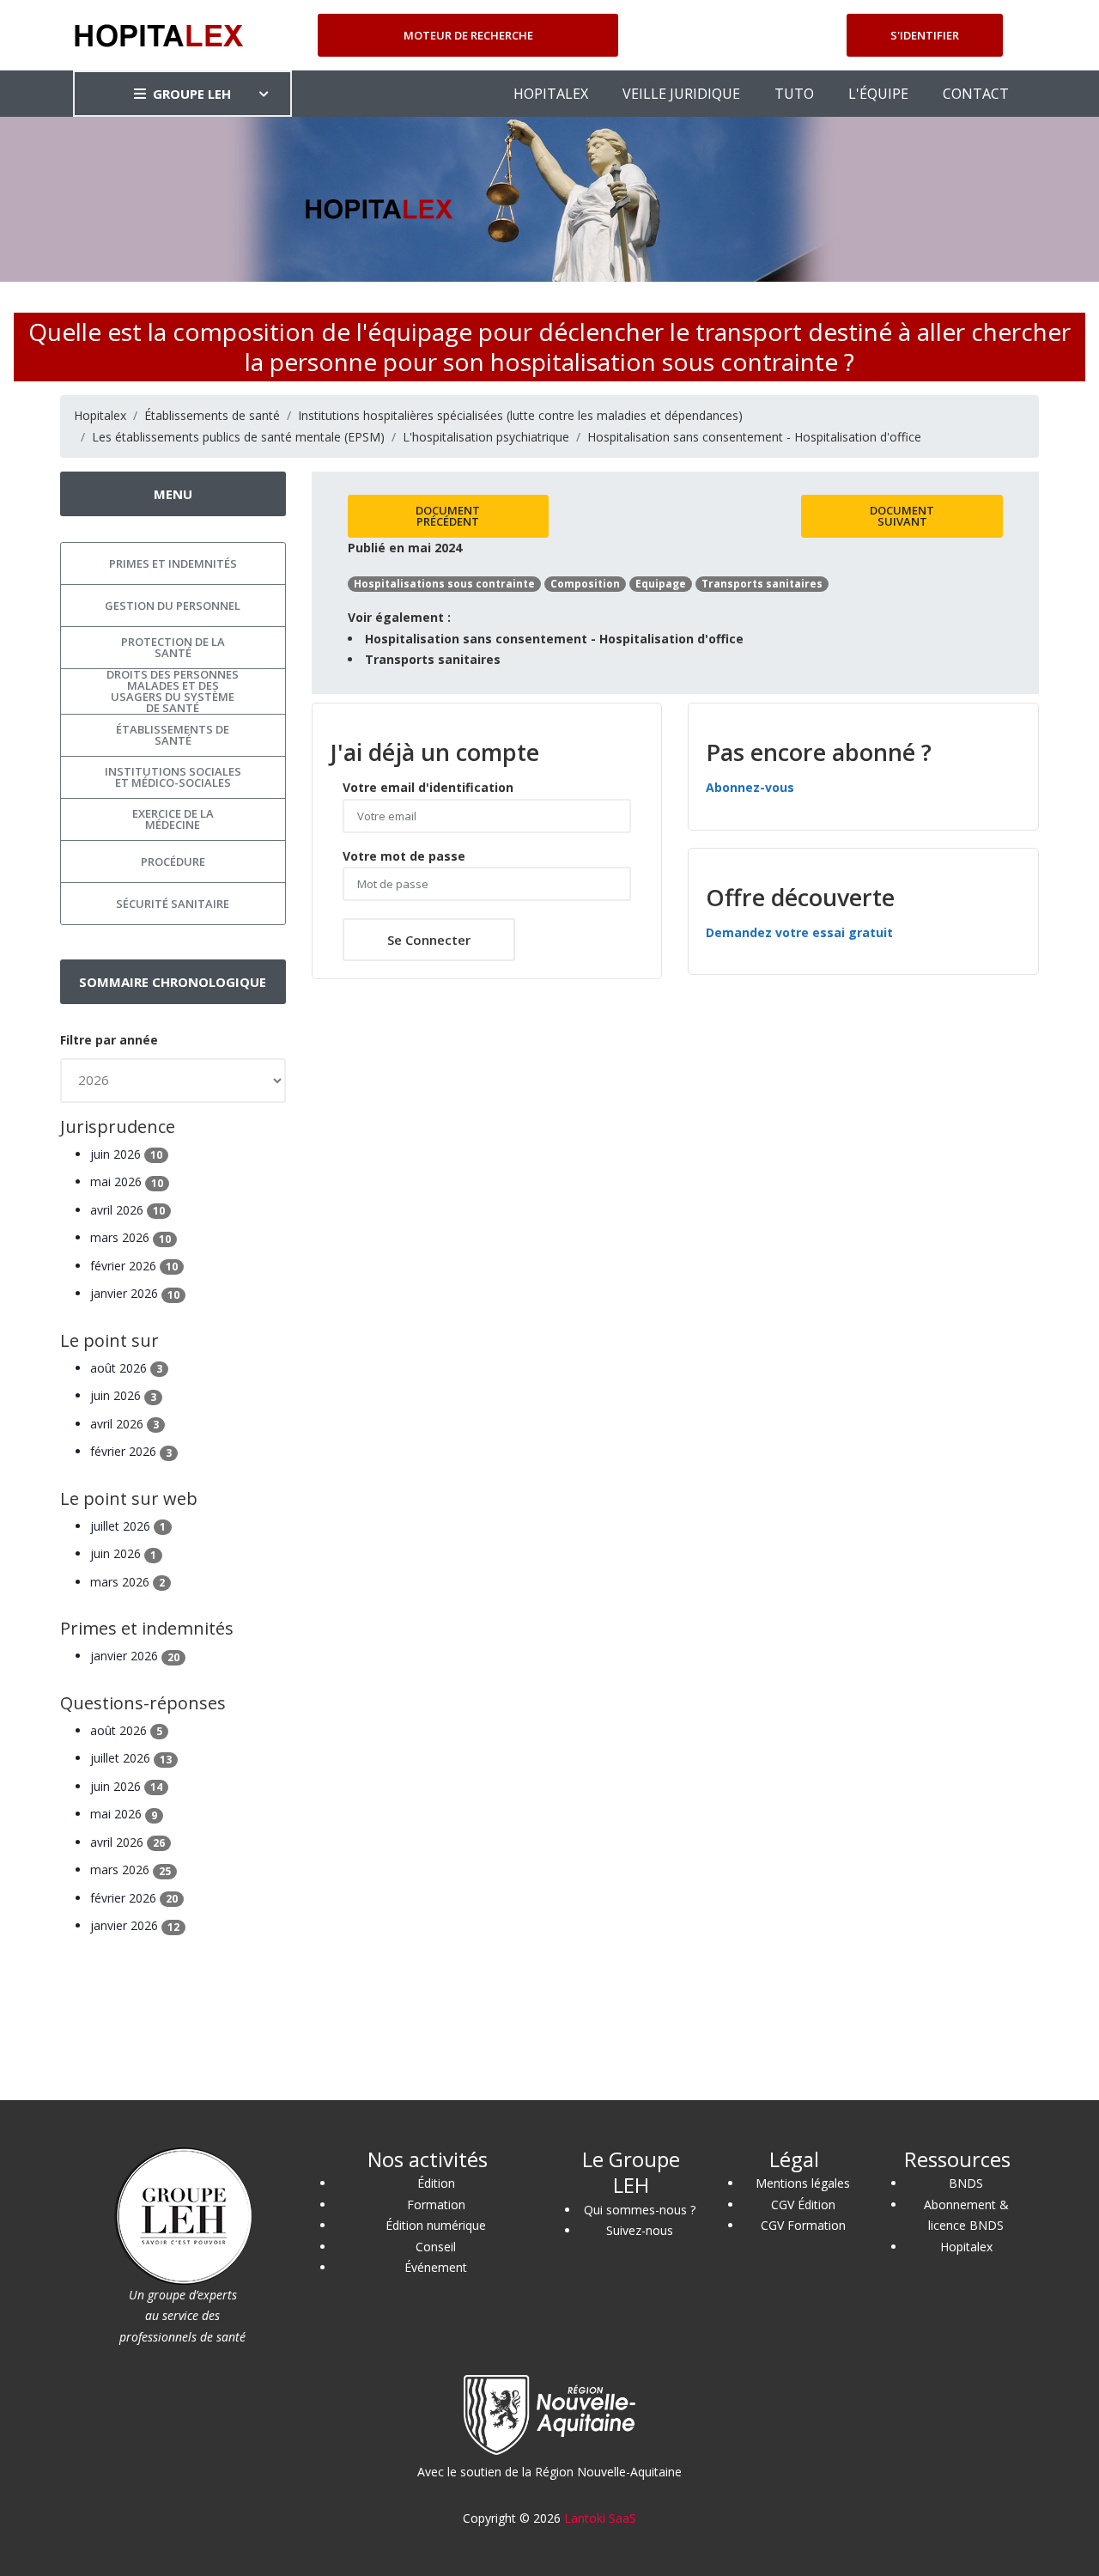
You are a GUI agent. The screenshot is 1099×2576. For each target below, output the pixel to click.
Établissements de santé (212, 415)
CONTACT (976, 94)
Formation (436, 2205)
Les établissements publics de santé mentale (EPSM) (238, 437)
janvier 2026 (135, 1293)
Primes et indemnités (173, 563)
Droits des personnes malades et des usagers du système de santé (173, 691)
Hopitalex (100, 415)
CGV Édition (803, 2205)
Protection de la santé (173, 647)
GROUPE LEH (192, 94)
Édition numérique (436, 2225)
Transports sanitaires (762, 584)
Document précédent (448, 516)
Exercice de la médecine (173, 819)
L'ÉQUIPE (878, 94)
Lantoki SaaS (600, 2518)
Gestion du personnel (173, 606)
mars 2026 (131, 1237)
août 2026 (126, 1368)
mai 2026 (127, 1181)
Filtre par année (109, 1040)
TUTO (794, 94)
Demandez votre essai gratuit (799, 932)
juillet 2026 (128, 1526)
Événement (436, 2267)
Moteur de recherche (468, 35)
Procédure (173, 862)
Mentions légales (803, 2183)
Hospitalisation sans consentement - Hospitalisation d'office (754, 437)
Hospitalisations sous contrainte (444, 584)
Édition (436, 2183)
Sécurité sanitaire (173, 904)
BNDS (966, 2183)
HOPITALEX (551, 94)
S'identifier (925, 35)
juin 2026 (126, 1154)
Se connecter (429, 940)
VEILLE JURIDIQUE (681, 94)
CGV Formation (803, 2225)
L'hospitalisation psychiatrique (486, 437)
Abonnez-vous (750, 787)
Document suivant (902, 516)
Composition (585, 584)
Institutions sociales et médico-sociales (173, 777)
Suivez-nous (640, 2230)
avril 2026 (128, 1210)
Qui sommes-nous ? (640, 2210)
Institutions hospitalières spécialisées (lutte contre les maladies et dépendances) (520, 415)
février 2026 (134, 1266)
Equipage (661, 584)
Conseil (436, 2247)
